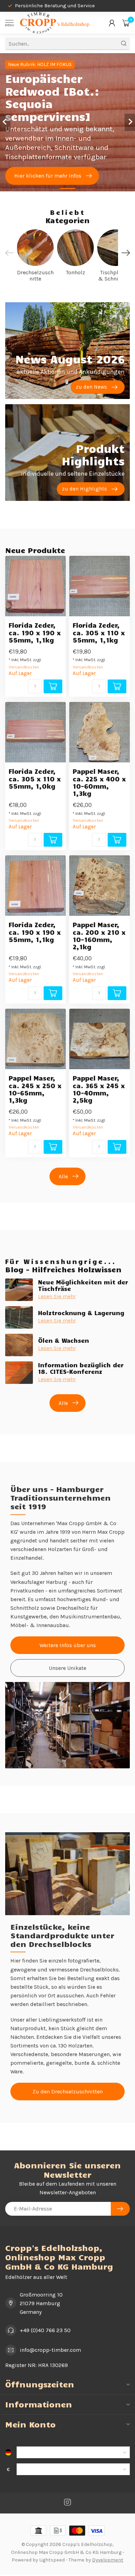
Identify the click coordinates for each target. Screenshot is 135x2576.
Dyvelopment (108, 2560)
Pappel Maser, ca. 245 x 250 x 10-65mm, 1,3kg (35, 1089)
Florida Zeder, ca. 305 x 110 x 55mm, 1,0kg (35, 778)
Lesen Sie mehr (57, 1296)
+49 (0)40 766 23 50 (45, 2330)
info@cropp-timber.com (50, 2350)
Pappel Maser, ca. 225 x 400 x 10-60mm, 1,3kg (99, 782)
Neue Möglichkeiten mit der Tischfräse (83, 1285)
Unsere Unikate (67, 1668)
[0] (126, 23)
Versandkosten (24, 667)
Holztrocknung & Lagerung (81, 1313)
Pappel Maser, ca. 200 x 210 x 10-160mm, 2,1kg (99, 936)
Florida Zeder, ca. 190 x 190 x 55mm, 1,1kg (35, 632)
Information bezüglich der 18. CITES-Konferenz (81, 1368)
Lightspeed (52, 2560)
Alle (63, 1176)
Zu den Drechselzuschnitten (68, 2092)
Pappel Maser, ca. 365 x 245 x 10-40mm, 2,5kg (99, 1089)
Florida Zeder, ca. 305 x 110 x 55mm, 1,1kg (99, 632)
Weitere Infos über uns (68, 1645)
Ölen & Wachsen (64, 1340)
